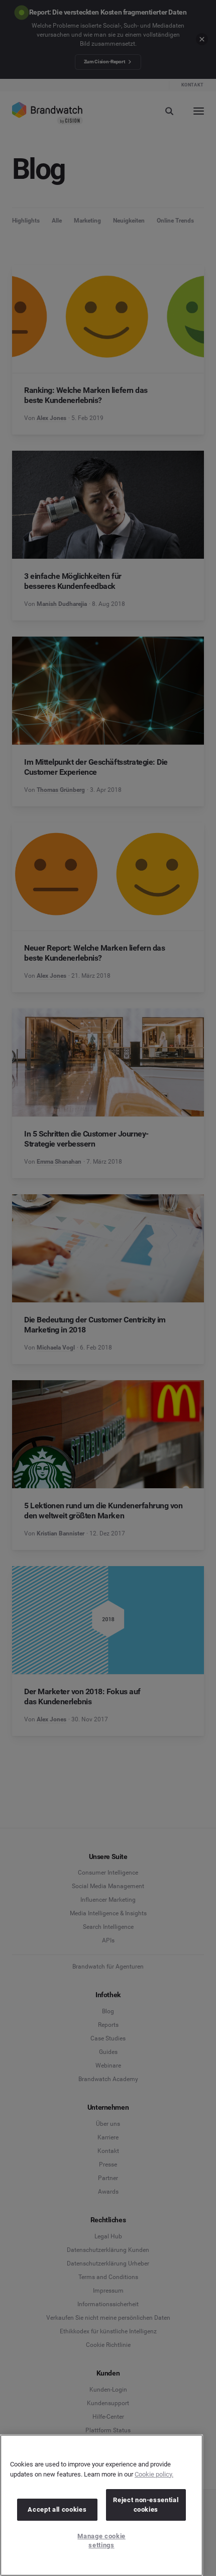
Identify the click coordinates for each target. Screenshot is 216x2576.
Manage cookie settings (101, 2541)
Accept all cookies (57, 2509)
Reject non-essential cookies (146, 2504)
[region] (101, 2505)
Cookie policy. (154, 2474)
